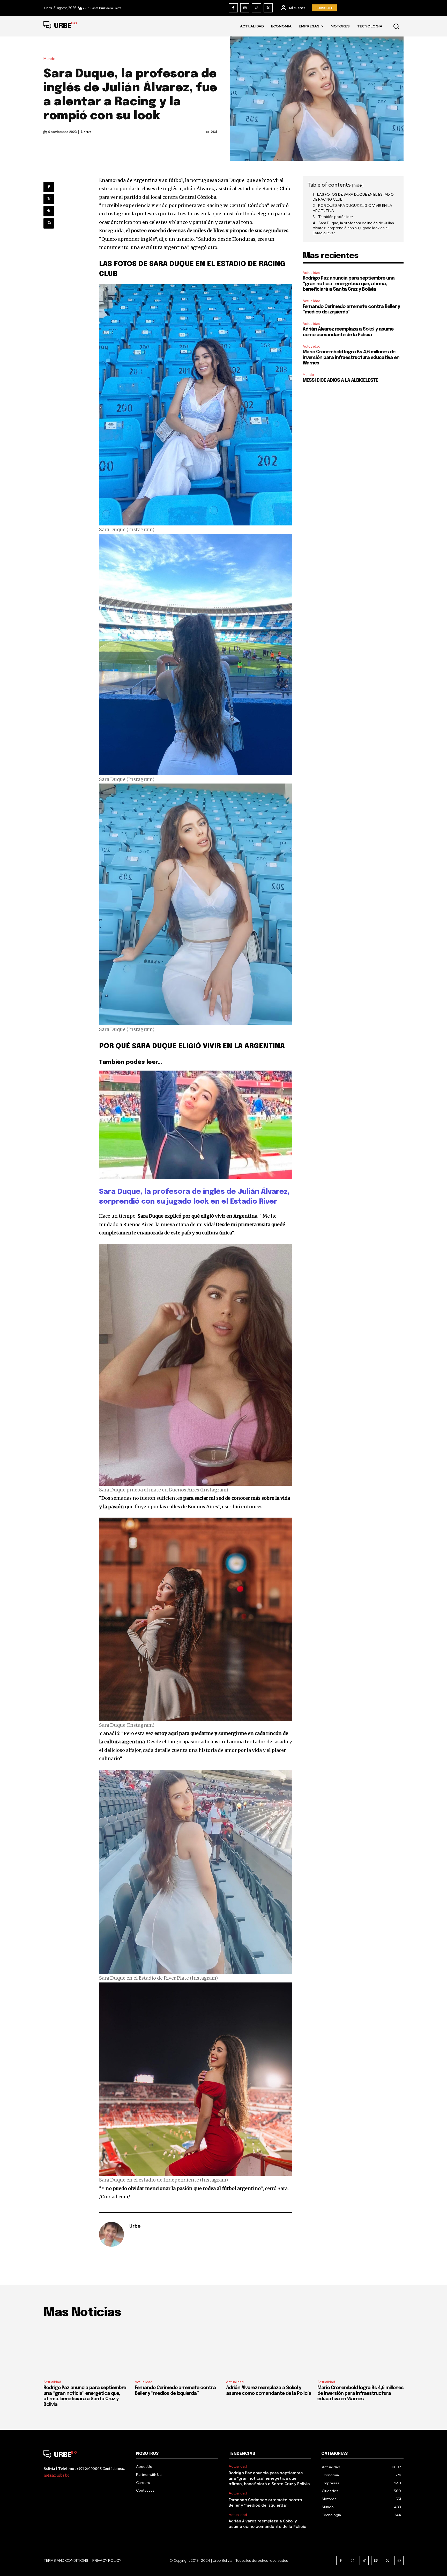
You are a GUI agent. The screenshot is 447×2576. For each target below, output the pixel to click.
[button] (396, 26)
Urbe (86, 132)
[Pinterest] (49, 211)
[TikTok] (256, 8)
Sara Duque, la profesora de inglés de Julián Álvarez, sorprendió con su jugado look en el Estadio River (353, 228)
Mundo (50, 59)
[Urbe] (111, 2234)
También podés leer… (337, 217)
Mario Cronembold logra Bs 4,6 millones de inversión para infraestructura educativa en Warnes (351, 358)
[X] (268, 8)
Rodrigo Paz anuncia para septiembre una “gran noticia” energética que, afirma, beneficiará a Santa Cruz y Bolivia (349, 284)
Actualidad (311, 273)
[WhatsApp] (49, 223)
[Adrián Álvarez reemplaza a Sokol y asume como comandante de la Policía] (269, 2350)
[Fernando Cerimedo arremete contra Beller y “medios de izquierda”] (178, 2350)
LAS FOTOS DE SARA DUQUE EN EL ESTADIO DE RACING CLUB (353, 197)
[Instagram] (245, 8)
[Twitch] (376, 2561)
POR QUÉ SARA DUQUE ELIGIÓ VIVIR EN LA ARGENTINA (352, 208)
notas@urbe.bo (56, 2475)
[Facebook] (233, 8)
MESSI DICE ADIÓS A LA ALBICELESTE (340, 380)
